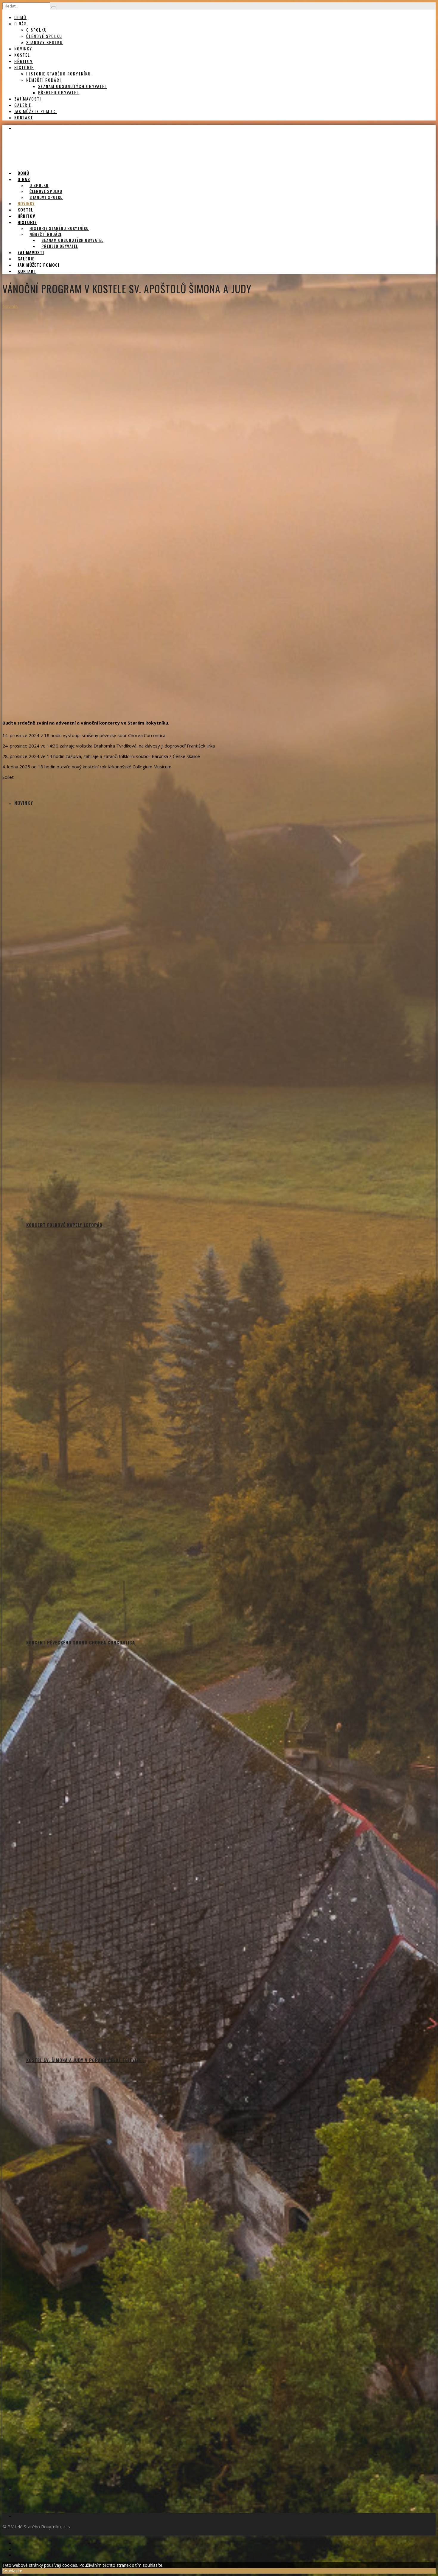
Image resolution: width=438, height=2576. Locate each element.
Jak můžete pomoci (36, 111)
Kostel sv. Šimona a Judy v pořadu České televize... (86, 2060)
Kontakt (24, 117)
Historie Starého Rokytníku (59, 74)
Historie (24, 67)
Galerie (23, 105)
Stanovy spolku (45, 42)
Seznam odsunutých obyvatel (73, 86)
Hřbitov (24, 61)
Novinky (23, 48)
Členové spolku (44, 36)
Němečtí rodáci (44, 80)
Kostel (22, 55)
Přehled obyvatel (59, 92)
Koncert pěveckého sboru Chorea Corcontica (81, 1642)
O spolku (37, 30)
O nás (21, 23)
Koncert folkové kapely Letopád (64, 1225)
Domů (20, 17)
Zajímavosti (28, 99)
